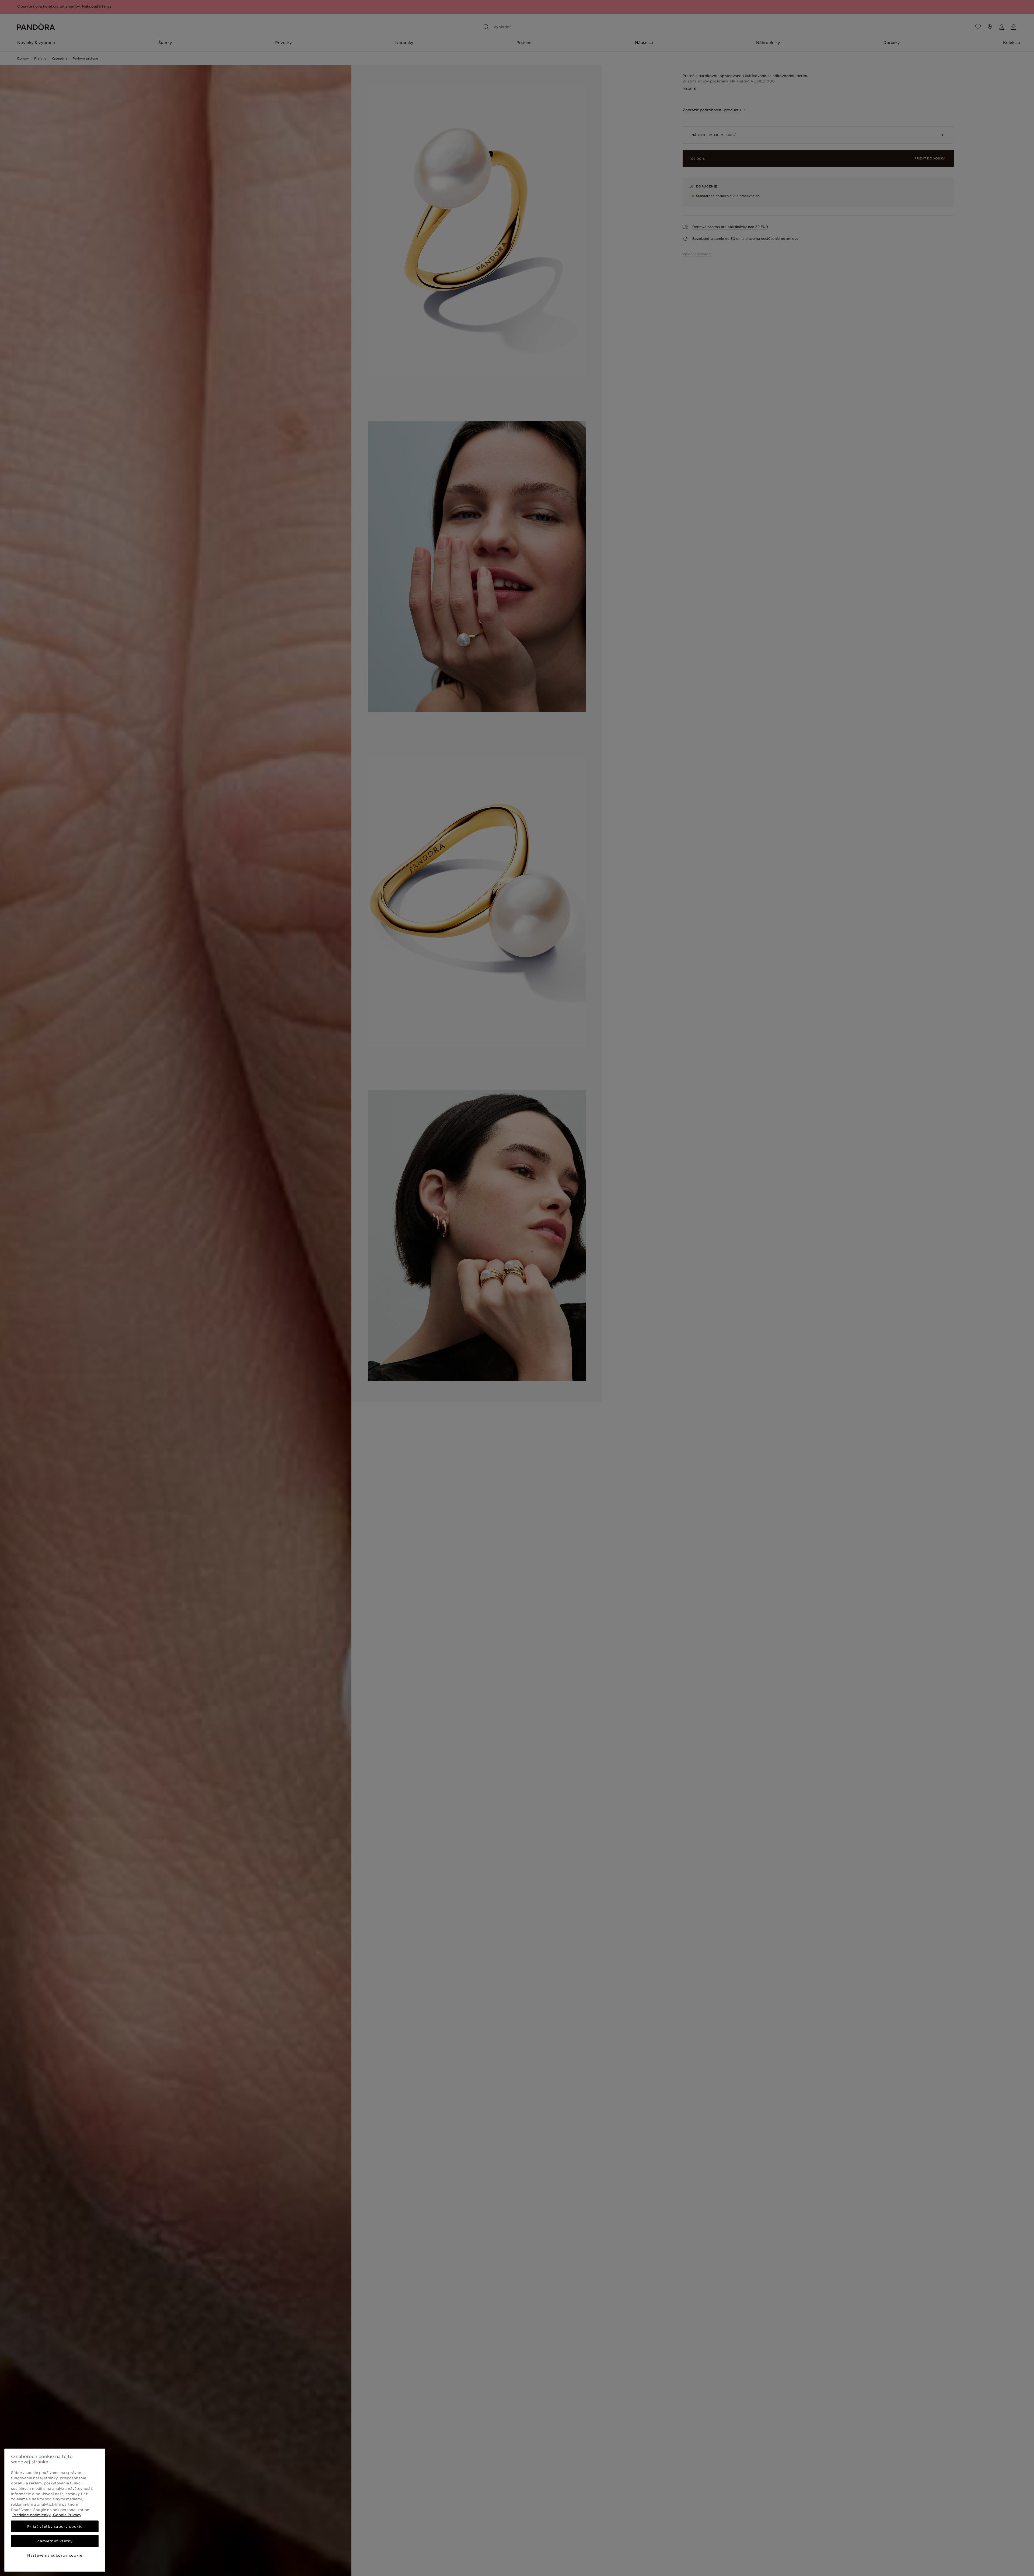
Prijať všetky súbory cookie (55, 2526)
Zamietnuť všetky (55, 2541)
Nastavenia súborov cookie (55, 2555)
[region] (55, 2510)
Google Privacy (67, 2515)
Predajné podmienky (32, 2515)
